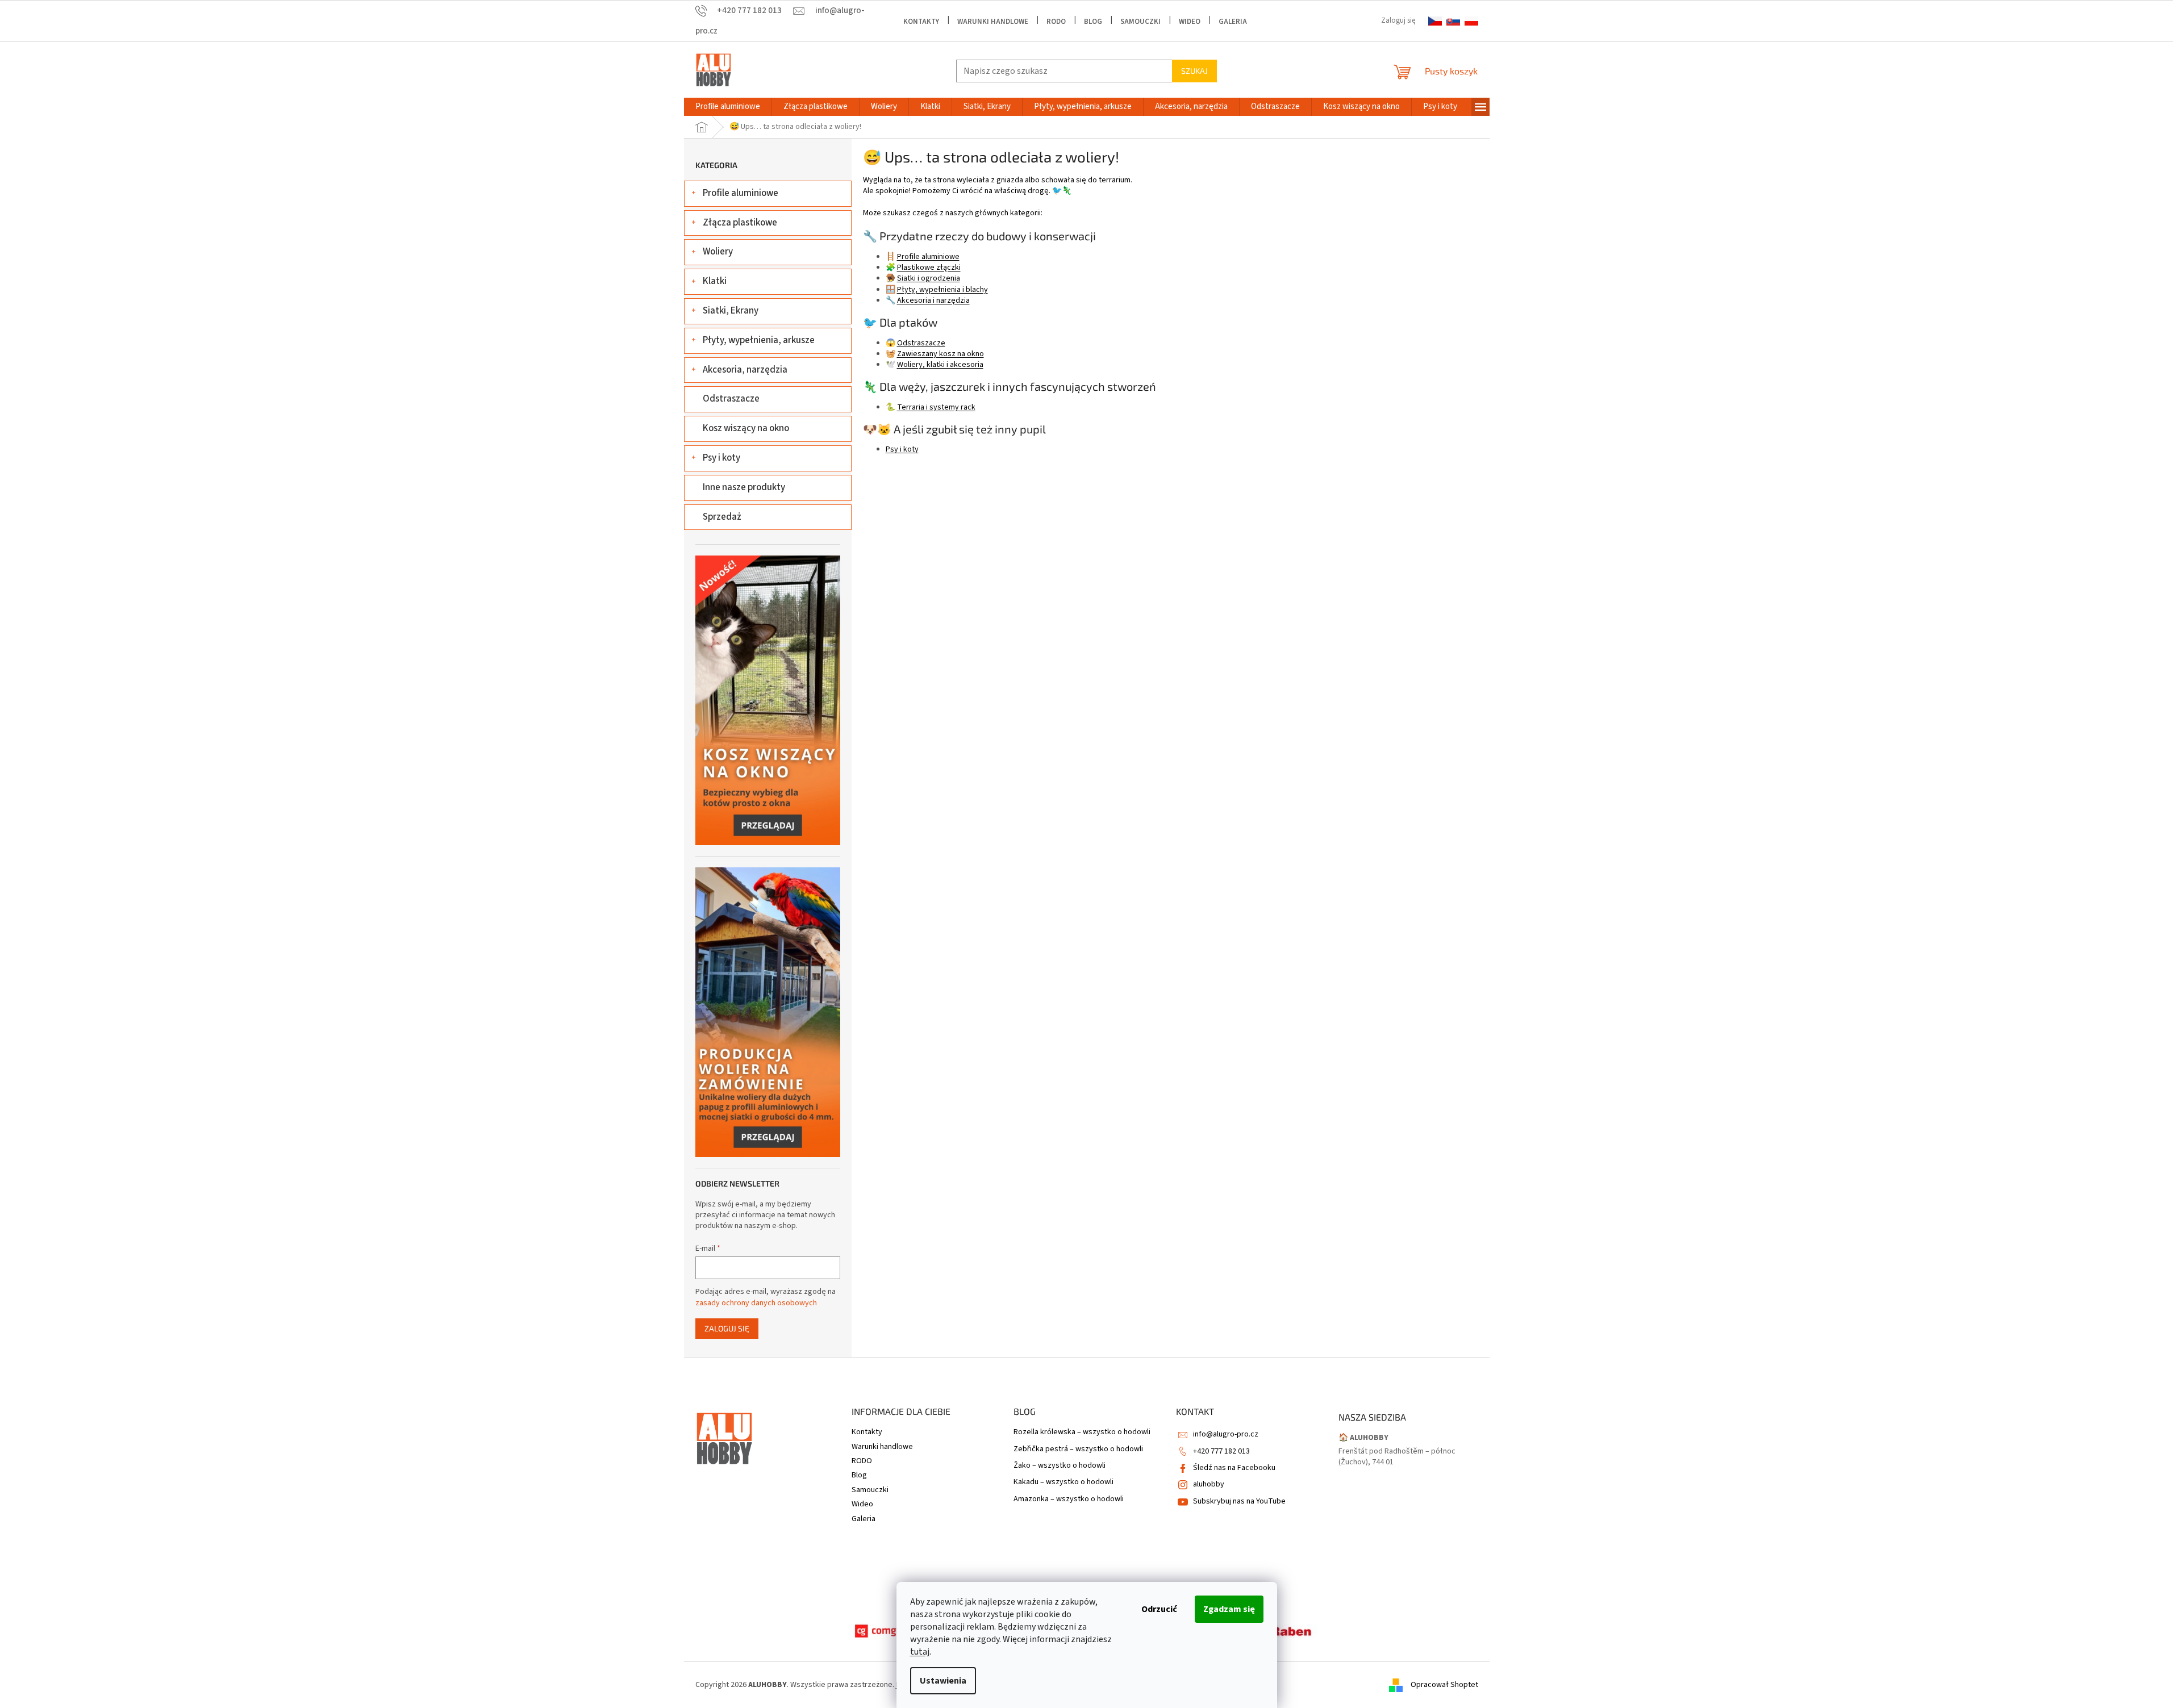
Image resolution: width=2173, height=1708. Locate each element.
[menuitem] (728, 107)
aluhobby (1209, 1484)
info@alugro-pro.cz (1226, 1434)
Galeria (1233, 22)
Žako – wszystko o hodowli (1060, 1466)
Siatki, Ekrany (731, 311)
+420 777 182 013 (1221, 1451)
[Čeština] (1435, 21)
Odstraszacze (731, 399)
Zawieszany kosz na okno (940, 354)
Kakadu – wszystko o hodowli (1063, 1482)
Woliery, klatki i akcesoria (940, 365)
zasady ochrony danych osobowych (756, 1303)
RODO (1056, 22)
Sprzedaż (722, 517)
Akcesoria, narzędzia (745, 370)
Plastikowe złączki (929, 268)
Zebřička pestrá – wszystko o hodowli (1078, 1449)
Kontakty (921, 22)
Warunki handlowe (993, 22)
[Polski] (1471, 21)
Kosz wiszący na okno (746, 428)
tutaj (920, 1652)
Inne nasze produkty (744, 487)
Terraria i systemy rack (936, 407)
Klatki (715, 281)
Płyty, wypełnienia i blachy (942, 290)
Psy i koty (721, 458)
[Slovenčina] (1453, 21)
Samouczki (1140, 22)
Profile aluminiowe (741, 193)
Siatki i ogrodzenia (929, 278)
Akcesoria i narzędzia (933, 300)
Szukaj (1194, 71)
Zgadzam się (1229, 1609)
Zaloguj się (727, 1328)
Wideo (1190, 22)
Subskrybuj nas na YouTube (1239, 1501)
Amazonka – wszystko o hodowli (1069, 1499)
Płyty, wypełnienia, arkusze (759, 340)
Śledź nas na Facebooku (1234, 1468)
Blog (1093, 22)
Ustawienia (943, 1681)
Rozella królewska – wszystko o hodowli (1082, 1432)
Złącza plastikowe (740, 223)
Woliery (718, 252)
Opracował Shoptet (1444, 1685)
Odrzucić (1159, 1609)
